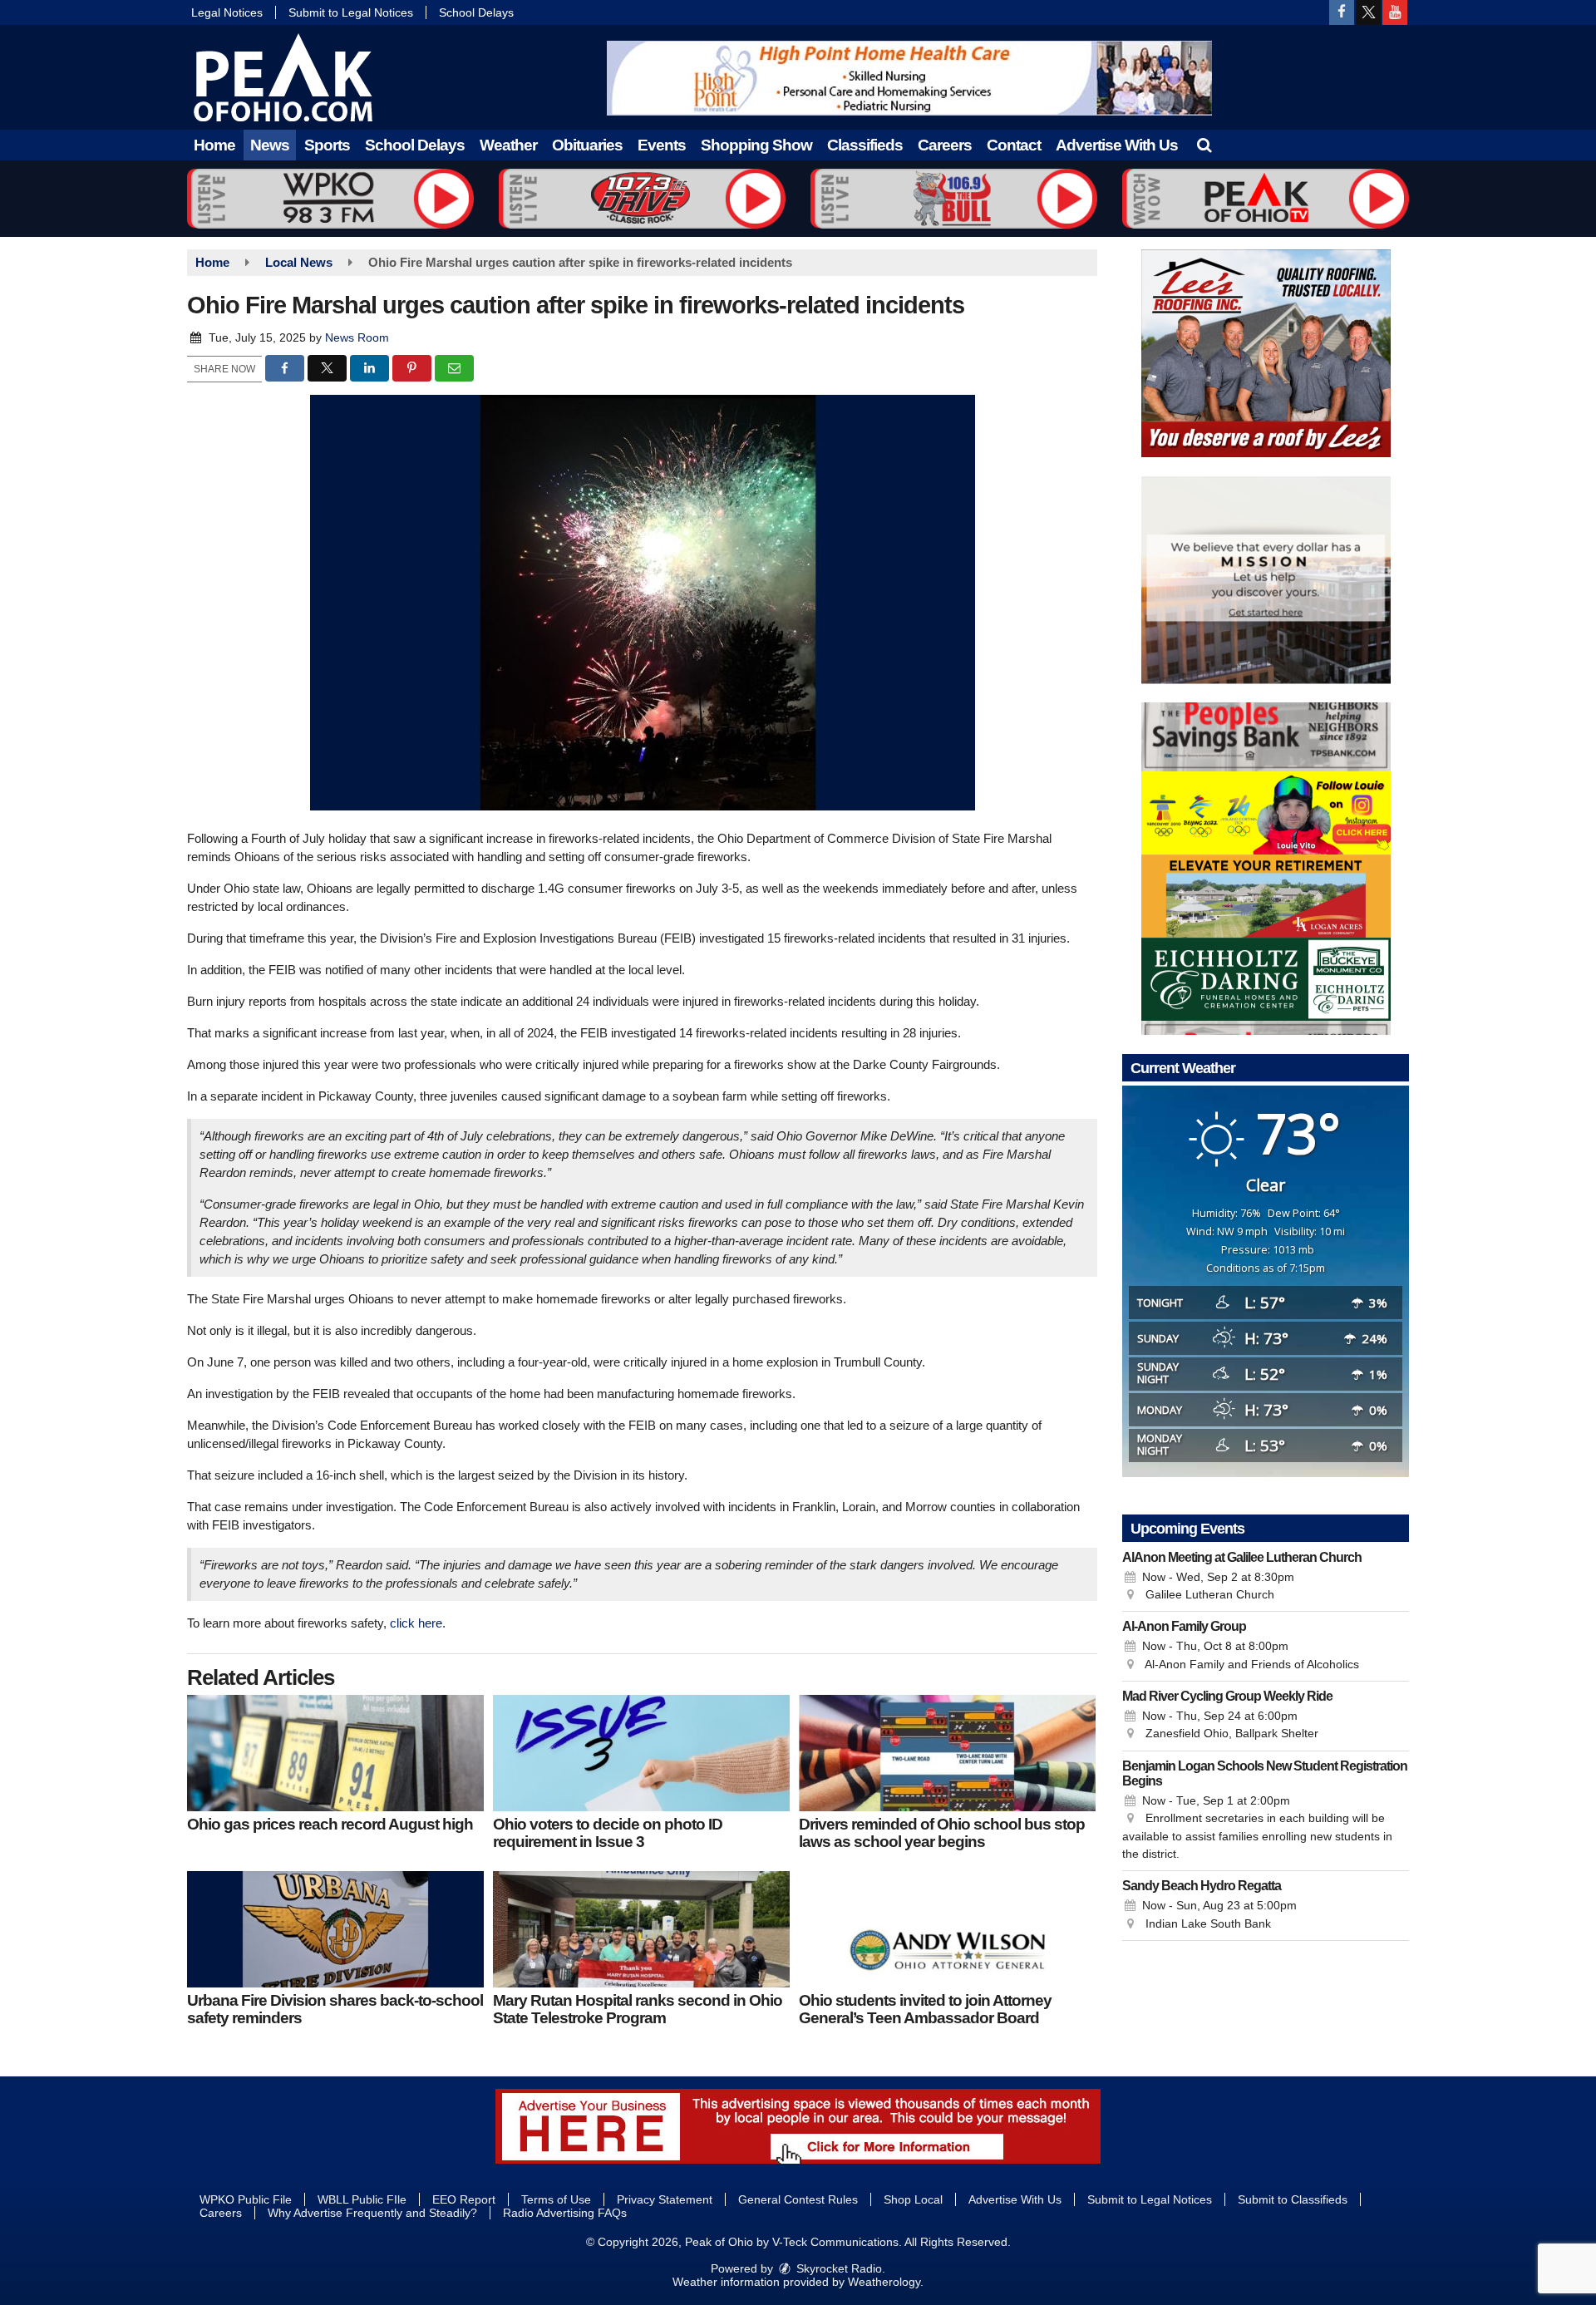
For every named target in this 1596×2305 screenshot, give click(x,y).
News (270, 145)
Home (214, 145)
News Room (357, 337)
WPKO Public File (246, 2199)
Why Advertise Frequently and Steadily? (372, 2213)
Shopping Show (756, 145)
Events (662, 145)
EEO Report (464, 2199)
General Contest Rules (798, 2199)
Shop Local (913, 2199)
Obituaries (587, 145)
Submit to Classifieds (1293, 2199)
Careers (945, 145)
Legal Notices (227, 12)
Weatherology (884, 2282)
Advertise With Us (1117, 145)
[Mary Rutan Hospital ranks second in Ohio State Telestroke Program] (641, 1929)
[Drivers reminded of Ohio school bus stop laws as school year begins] (947, 1753)
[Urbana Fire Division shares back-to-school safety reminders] (335, 1929)
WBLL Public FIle (362, 2199)
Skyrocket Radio (837, 2268)
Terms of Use (556, 2199)
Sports (327, 145)
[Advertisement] (909, 78)
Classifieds (865, 145)
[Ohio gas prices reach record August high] (335, 1753)
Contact (1014, 145)
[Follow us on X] (1368, 12)
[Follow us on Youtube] (1395, 12)
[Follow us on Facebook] (1342, 12)
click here (416, 1623)
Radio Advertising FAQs (565, 2213)
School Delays (476, 12)
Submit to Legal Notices (351, 12)
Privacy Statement (665, 2199)
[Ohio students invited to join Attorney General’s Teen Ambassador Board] (947, 1929)
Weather (508, 145)
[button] (1204, 145)
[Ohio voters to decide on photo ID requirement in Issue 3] (641, 1753)
